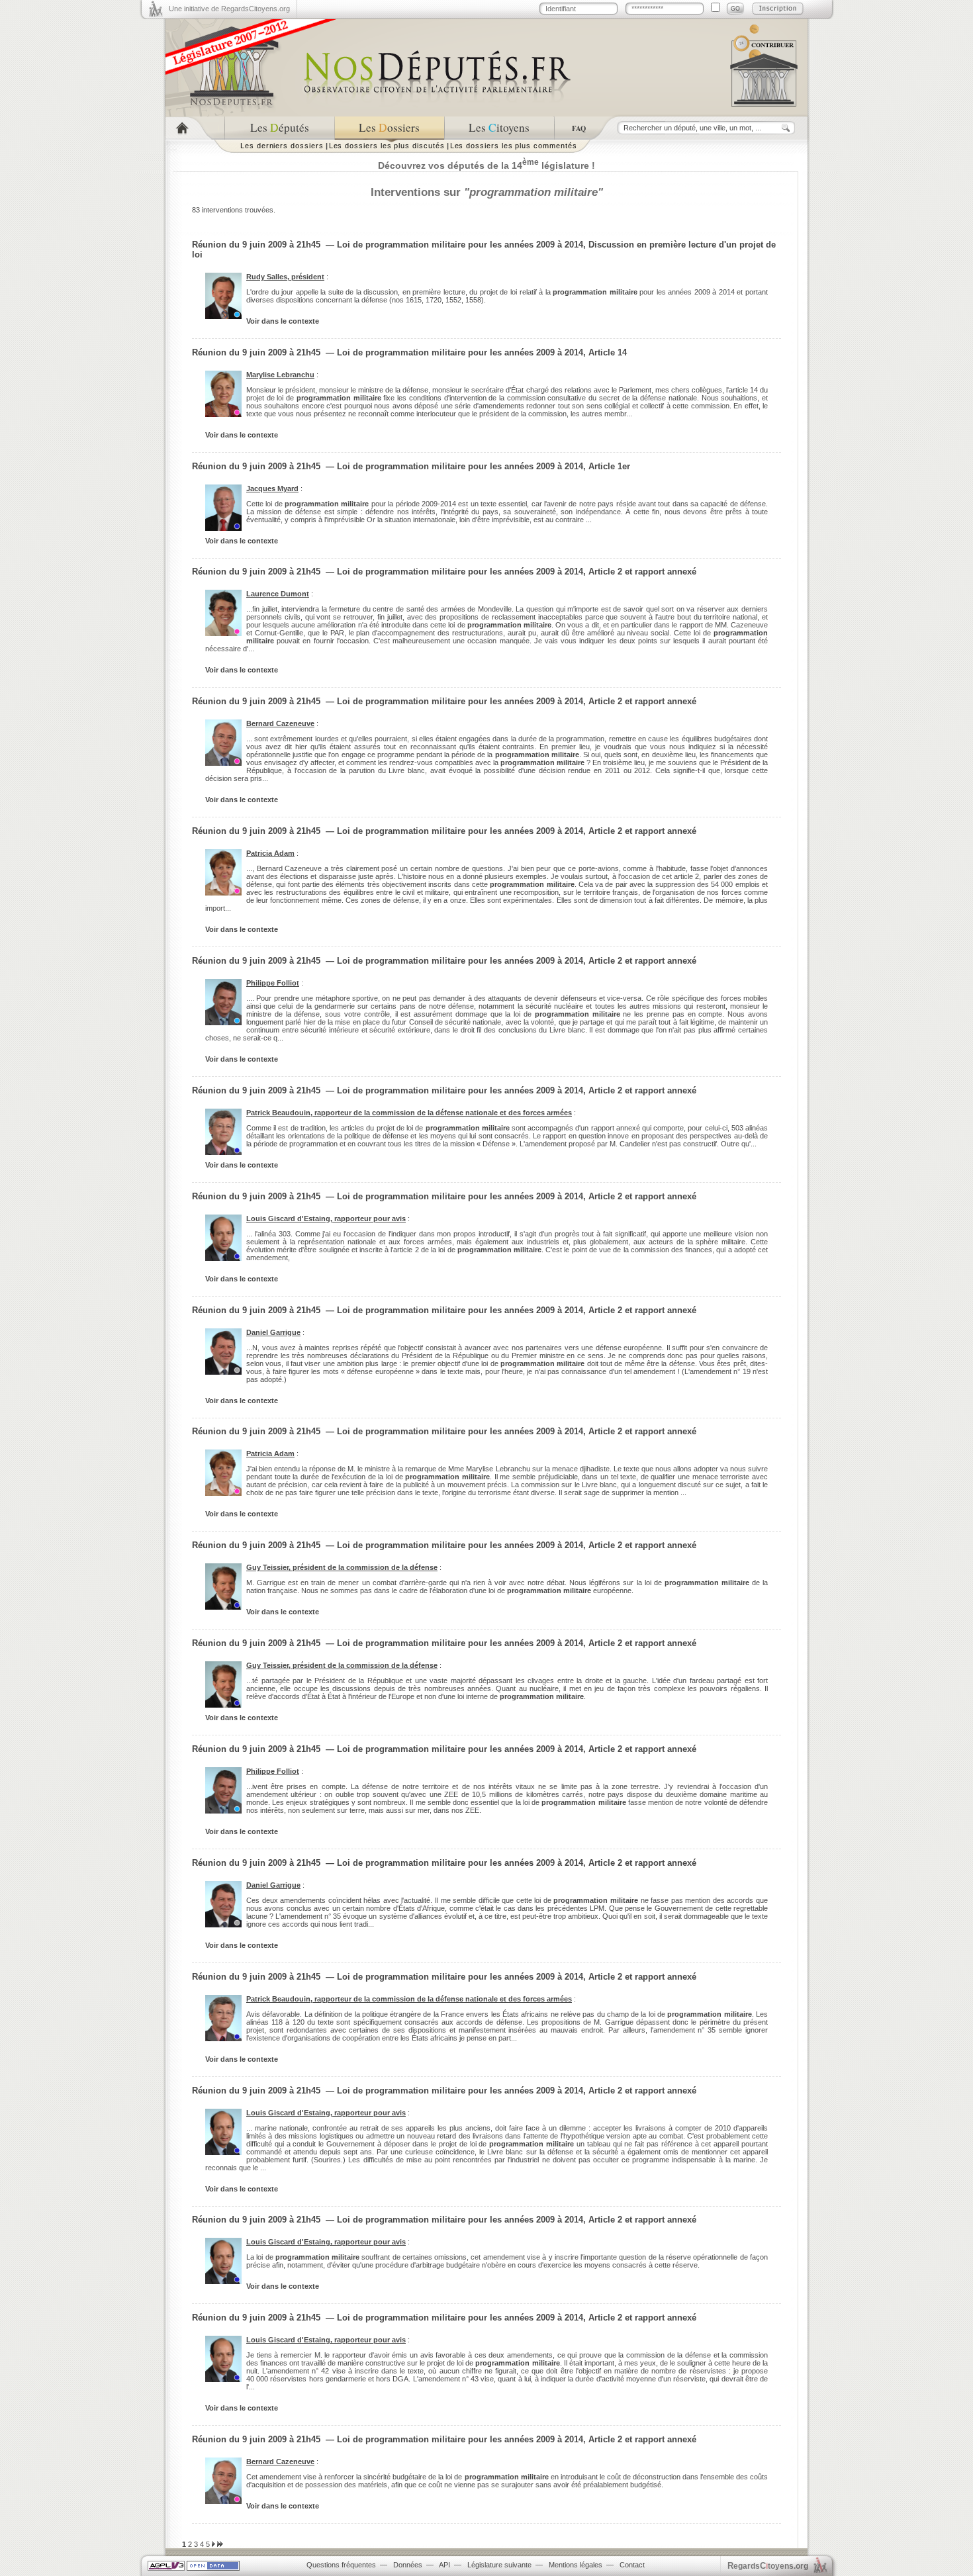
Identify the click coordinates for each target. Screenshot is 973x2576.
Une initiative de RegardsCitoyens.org (229, 9)
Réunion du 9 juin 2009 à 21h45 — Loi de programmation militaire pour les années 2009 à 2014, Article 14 (409, 352)
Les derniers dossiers (282, 146)
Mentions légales (576, 2565)
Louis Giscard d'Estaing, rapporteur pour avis (326, 1219)
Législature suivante (499, 2565)
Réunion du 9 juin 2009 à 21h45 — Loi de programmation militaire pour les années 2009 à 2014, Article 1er (411, 466)
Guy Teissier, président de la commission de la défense (342, 1567)
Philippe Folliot (273, 983)
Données (408, 2565)
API (444, 2565)
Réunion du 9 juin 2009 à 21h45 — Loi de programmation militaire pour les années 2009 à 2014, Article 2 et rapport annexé (444, 572)
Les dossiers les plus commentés (514, 146)
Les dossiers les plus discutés (387, 146)
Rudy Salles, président (285, 277)
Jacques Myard (272, 488)
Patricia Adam (270, 853)
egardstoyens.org (768, 2566)
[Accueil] (195, 128)
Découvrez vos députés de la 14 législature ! (486, 165)
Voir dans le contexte (283, 321)
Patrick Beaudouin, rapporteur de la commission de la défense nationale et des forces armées (409, 1113)
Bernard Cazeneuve (280, 723)
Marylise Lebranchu (280, 375)
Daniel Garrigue (273, 1332)
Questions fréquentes (341, 2565)
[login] (735, 9)
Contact (632, 2565)
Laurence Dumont (278, 594)
